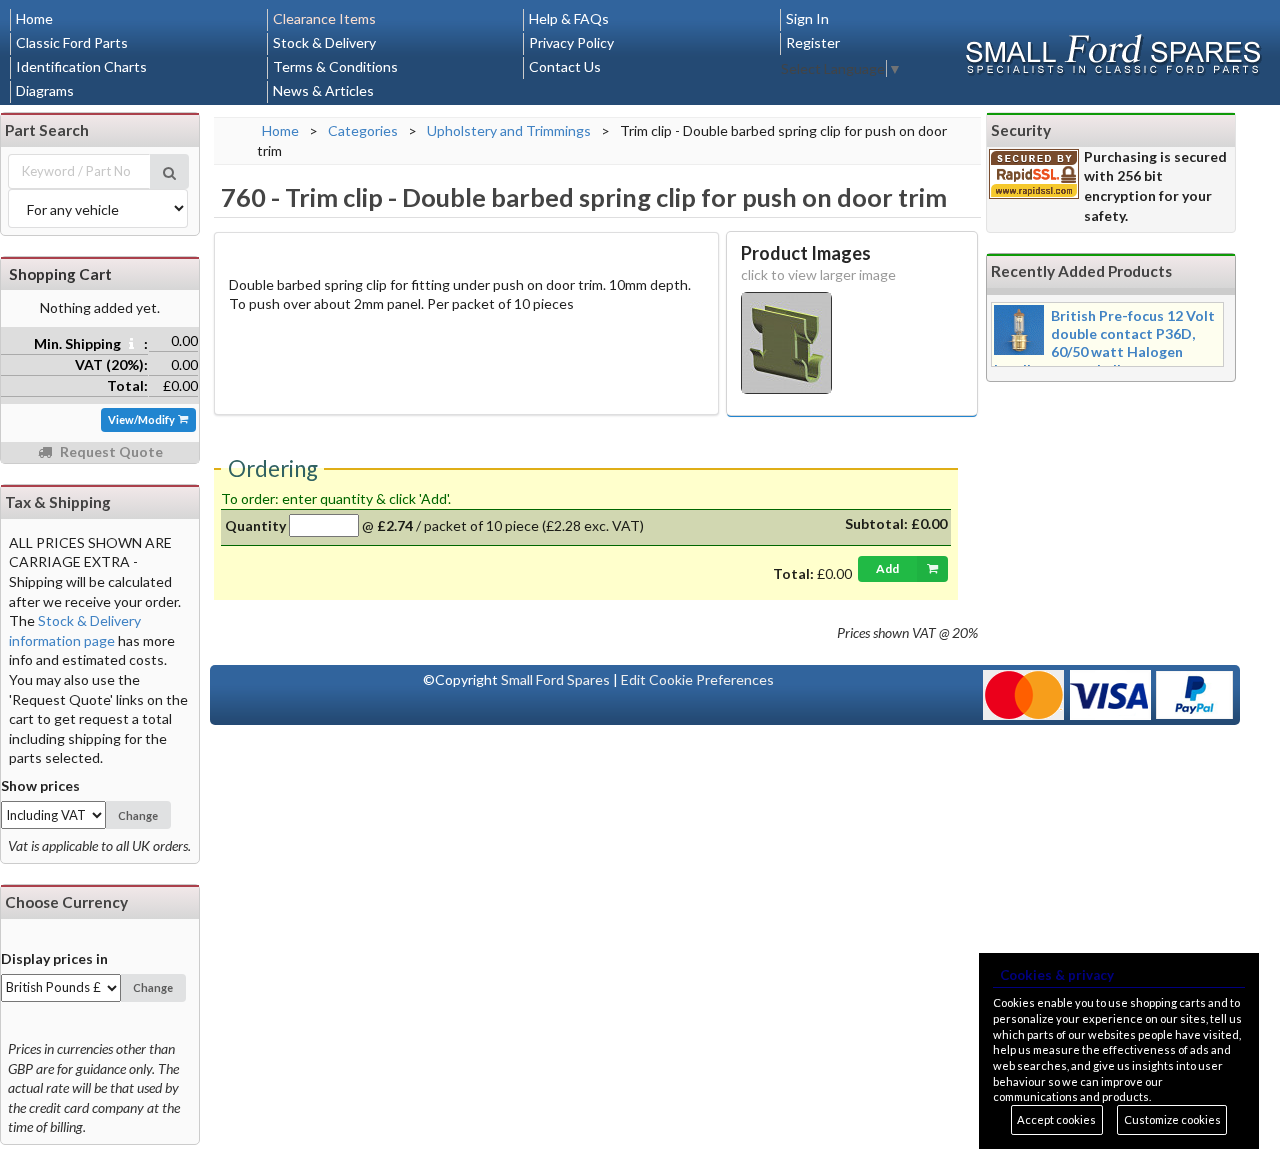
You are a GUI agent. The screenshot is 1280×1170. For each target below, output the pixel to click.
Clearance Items (324, 18)
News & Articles (323, 90)
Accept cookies (1056, 1119)
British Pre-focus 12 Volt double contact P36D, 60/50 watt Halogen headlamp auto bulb (1104, 342)
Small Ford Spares (555, 679)
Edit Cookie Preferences (697, 679)
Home (34, 18)
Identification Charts (81, 66)
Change (138, 815)
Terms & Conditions (335, 66)
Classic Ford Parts (72, 42)
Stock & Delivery (324, 42)
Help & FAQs (569, 18)
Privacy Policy (571, 42)
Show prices (40, 785)
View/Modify (142, 419)
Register (813, 42)
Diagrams (45, 90)
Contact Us (565, 66)
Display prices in (54, 958)
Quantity (255, 525)
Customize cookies (1172, 1119)
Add (887, 568)
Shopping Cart (60, 274)
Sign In (807, 18)
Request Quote (110, 451)
